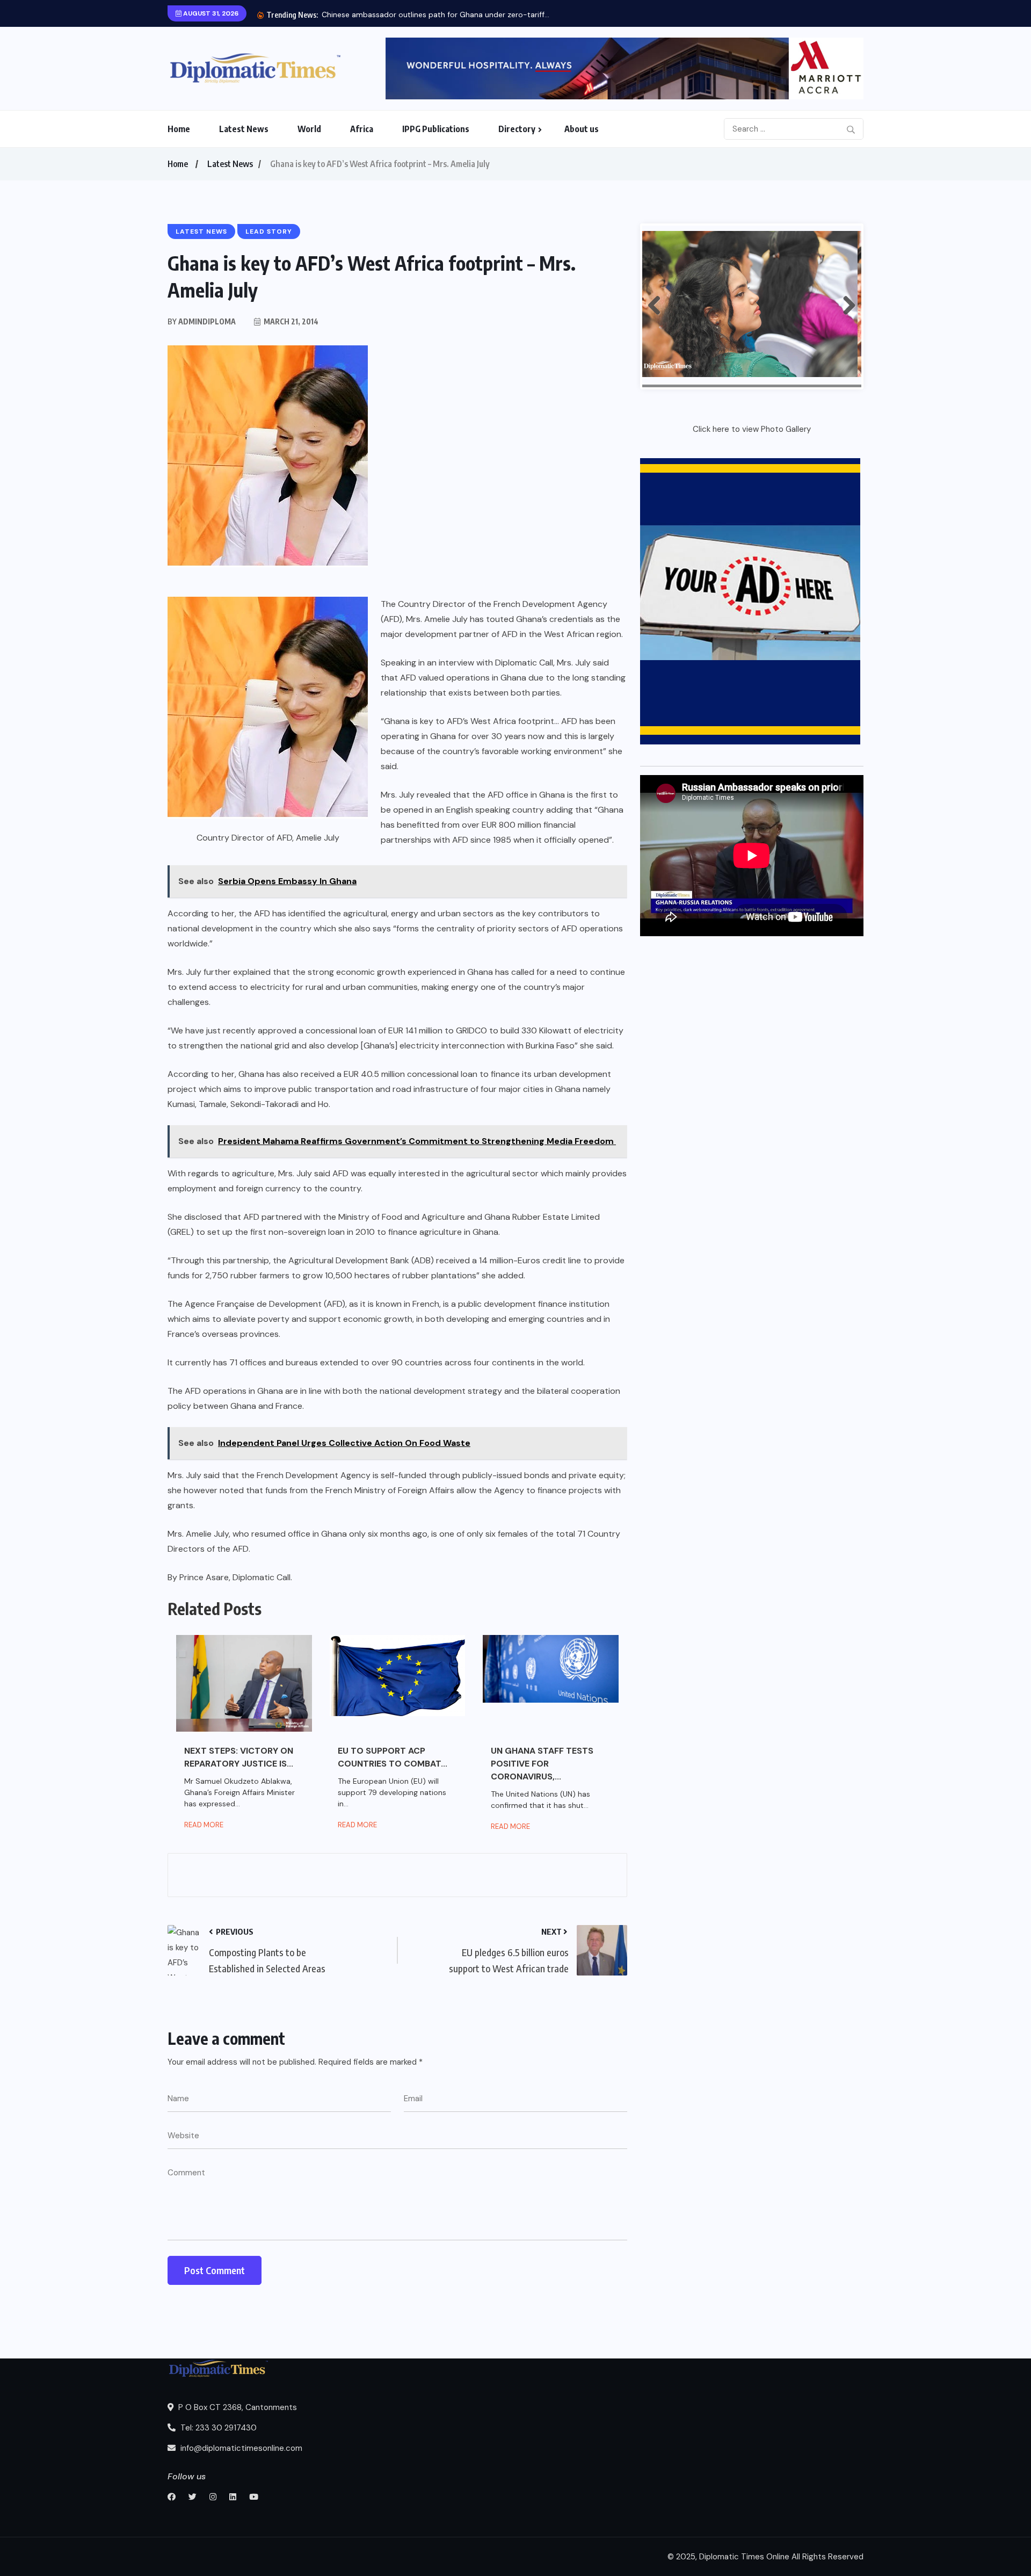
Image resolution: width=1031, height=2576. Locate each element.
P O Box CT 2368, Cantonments (237, 2407)
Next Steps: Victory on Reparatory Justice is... (239, 1757)
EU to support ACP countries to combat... (393, 1757)
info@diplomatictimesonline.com (240, 2448)
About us (582, 129)
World (309, 129)
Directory (517, 129)
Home (179, 129)
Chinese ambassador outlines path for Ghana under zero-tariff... (435, 15)
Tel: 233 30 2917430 (217, 2428)
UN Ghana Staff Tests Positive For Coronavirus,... (542, 1764)
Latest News (244, 129)
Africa (362, 129)
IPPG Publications (436, 129)
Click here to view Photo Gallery (752, 429)
